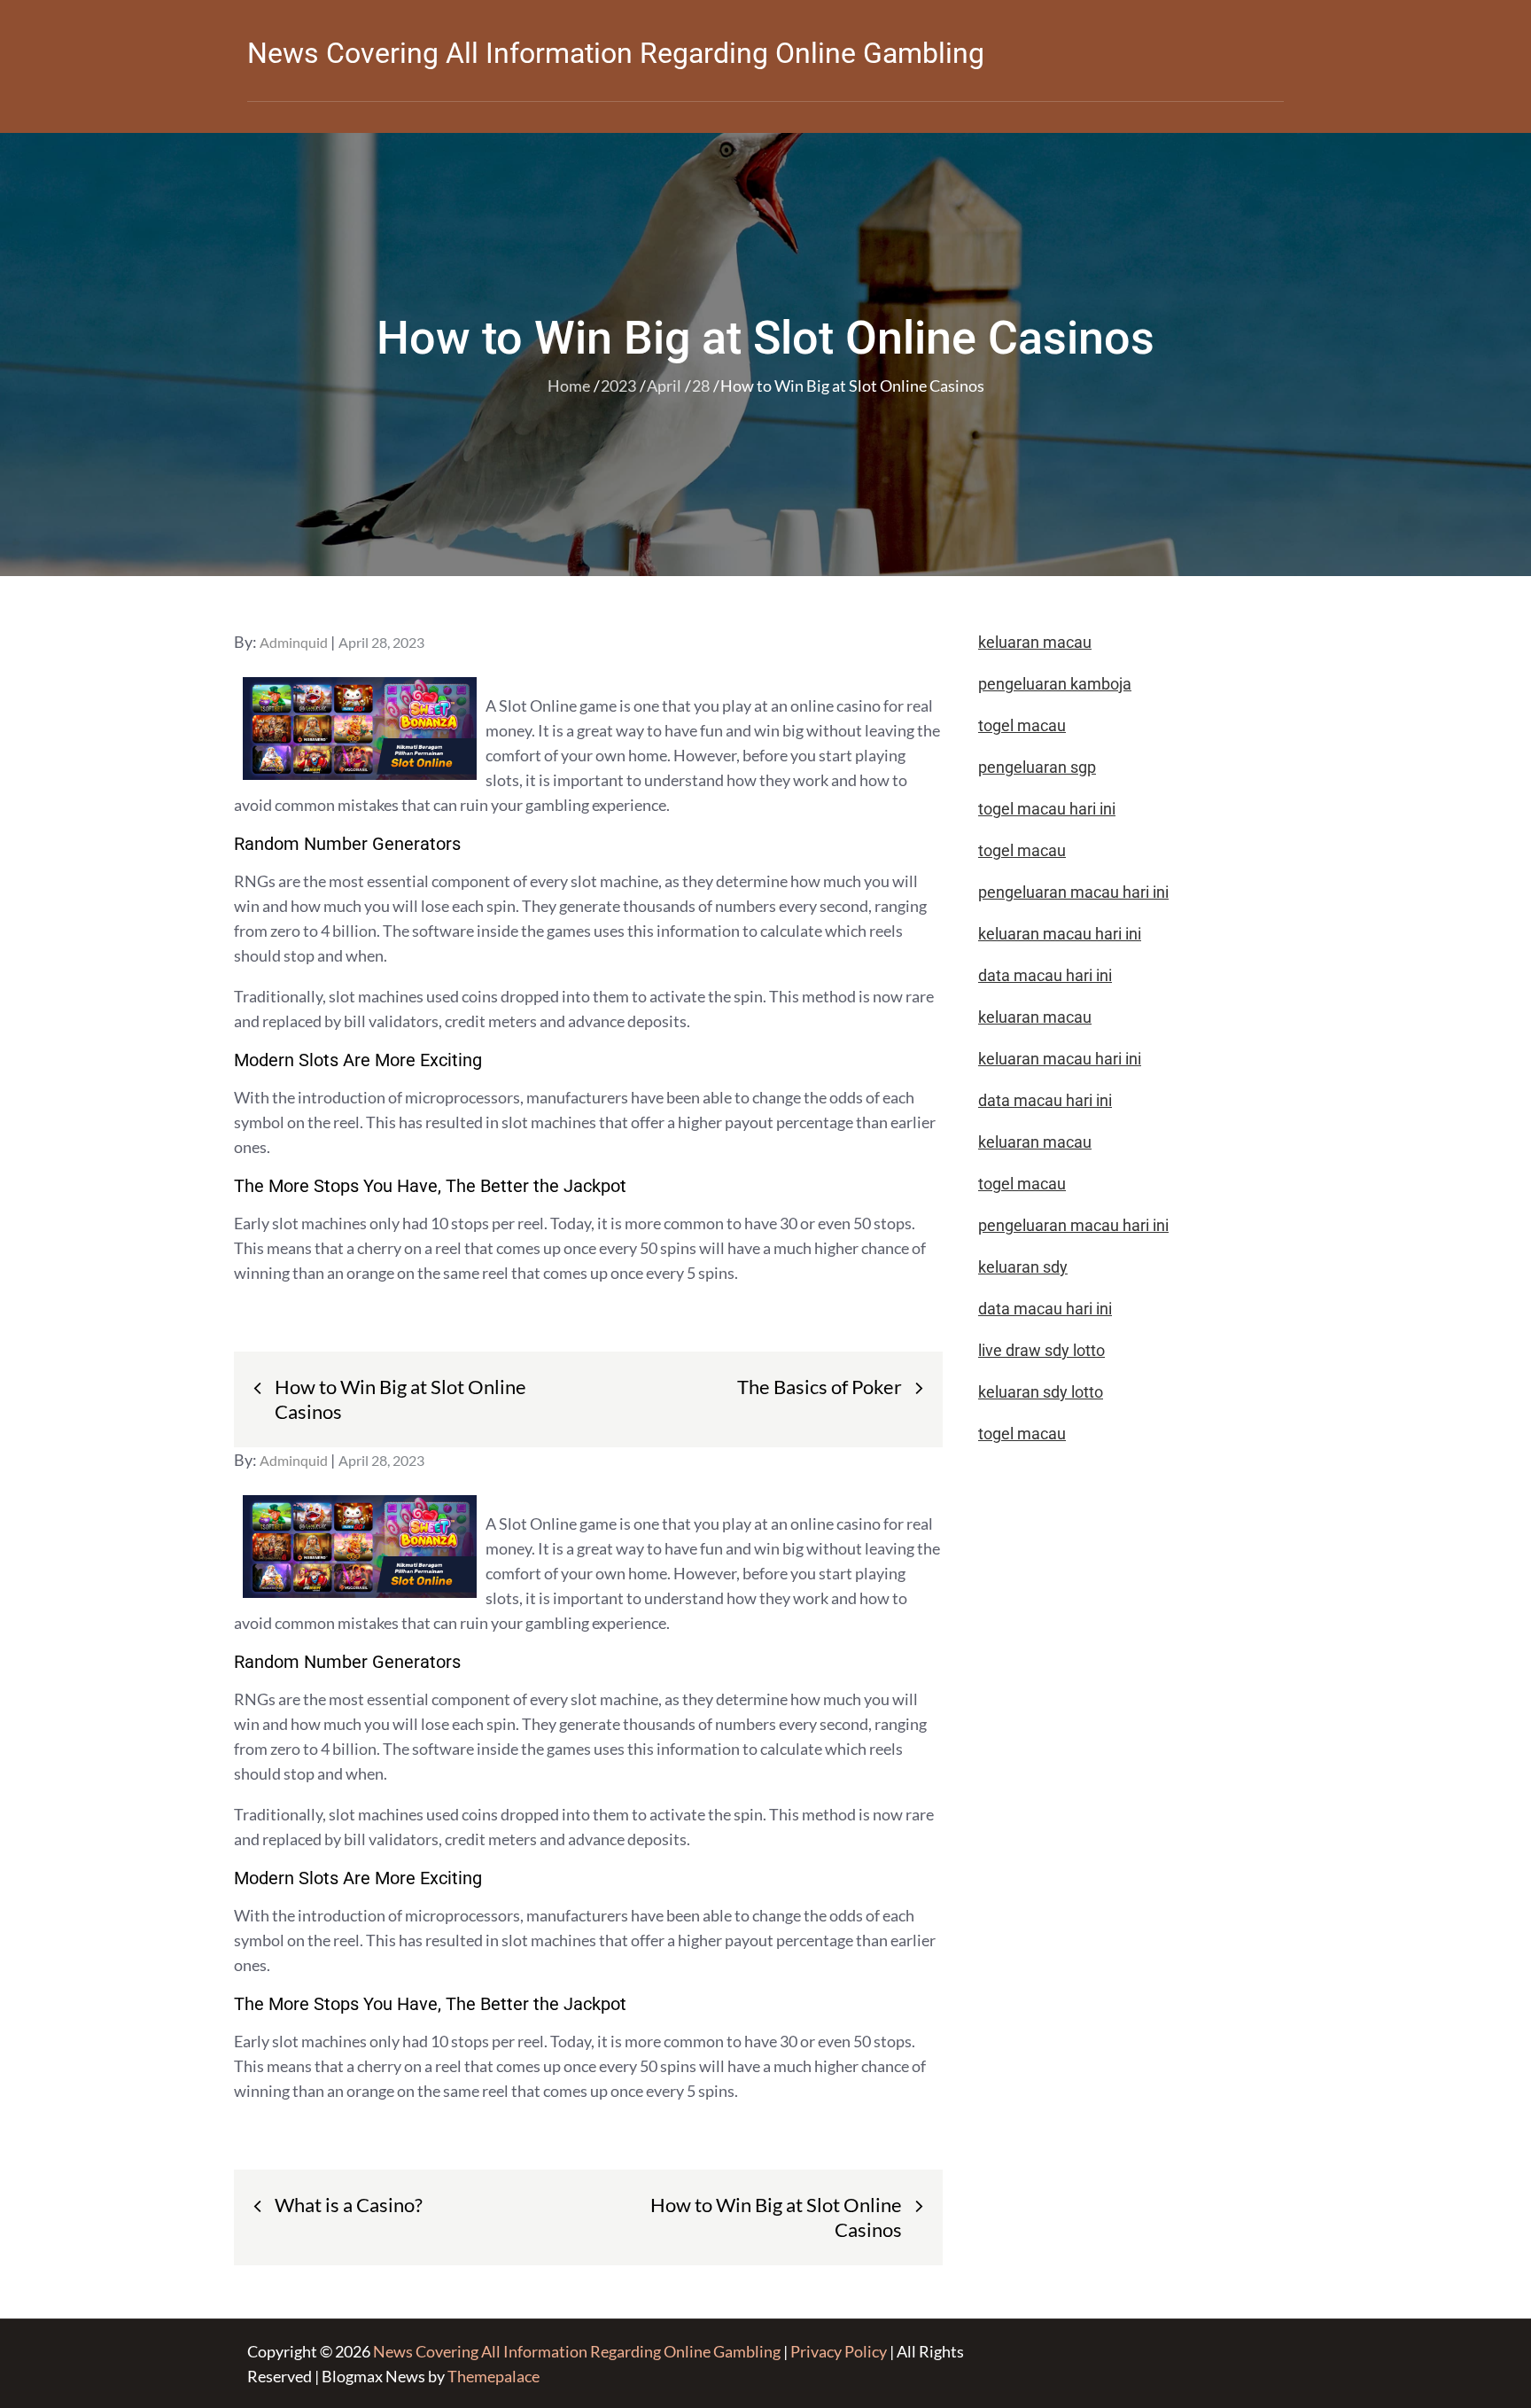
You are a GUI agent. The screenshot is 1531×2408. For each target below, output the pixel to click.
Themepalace (493, 2376)
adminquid (294, 642)
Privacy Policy (839, 2351)
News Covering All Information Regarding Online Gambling (616, 53)
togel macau (1022, 1434)
